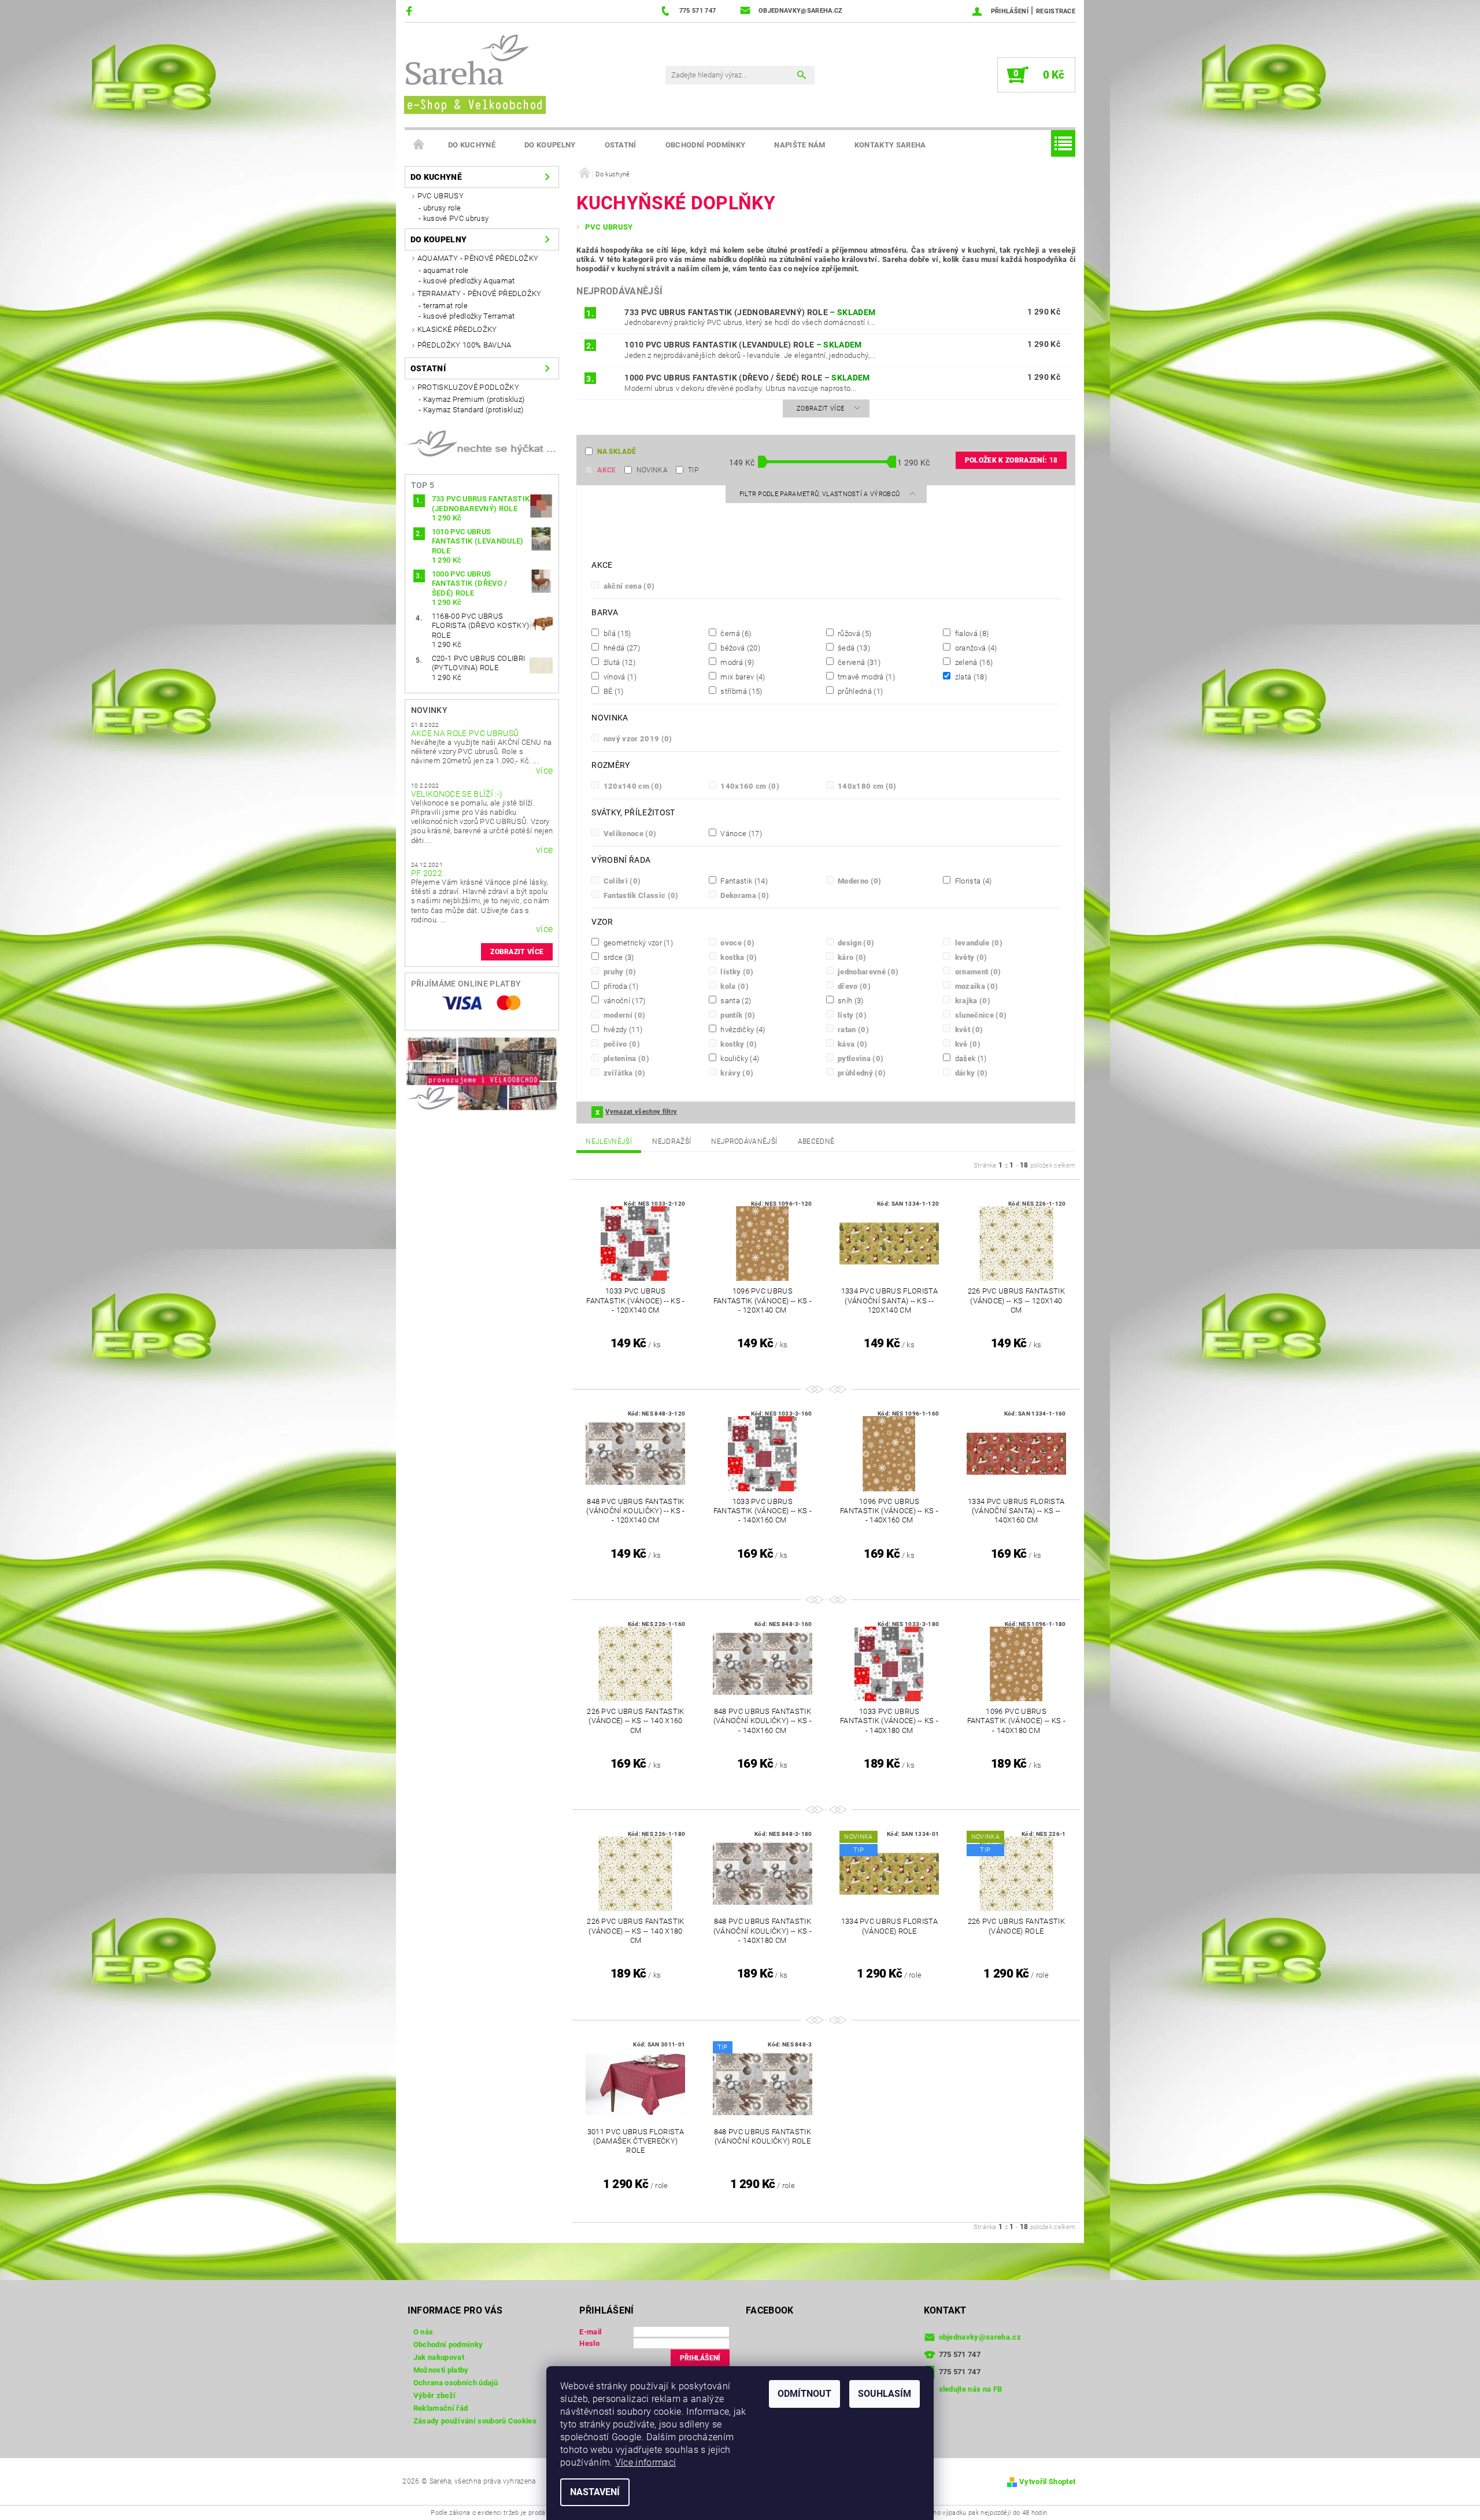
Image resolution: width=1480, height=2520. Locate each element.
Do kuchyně (472, 145)
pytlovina (860, 1058)
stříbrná (740, 691)
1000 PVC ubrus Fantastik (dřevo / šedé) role (747, 378)
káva (852, 1044)
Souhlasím (885, 2394)
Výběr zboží (435, 2395)
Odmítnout (804, 2394)
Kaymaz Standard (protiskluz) (473, 410)
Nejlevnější (609, 1141)
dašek (970, 1058)
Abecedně (816, 1141)
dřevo (853, 986)
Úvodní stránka (419, 145)
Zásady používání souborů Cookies (475, 2421)
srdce (617, 957)
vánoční (623, 1000)
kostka (738, 957)
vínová (619, 677)
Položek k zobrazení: (1011, 460)
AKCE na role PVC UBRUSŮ (465, 733)
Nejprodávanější (744, 1141)
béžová (739, 648)
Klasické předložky (457, 329)
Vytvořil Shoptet (1047, 2482)
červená (858, 662)
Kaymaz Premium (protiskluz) (474, 399)
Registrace (1056, 11)
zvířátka (623, 1073)
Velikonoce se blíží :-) (457, 794)
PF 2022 (427, 873)
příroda (620, 986)
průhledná (860, 691)
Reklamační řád (441, 2408)
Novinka (652, 470)
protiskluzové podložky (468, 387)
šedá (853, 648)
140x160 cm (749, 786)
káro (851, 957)
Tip (693, 470)
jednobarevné (867, 971)
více (544, 771)
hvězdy (622, 1029)
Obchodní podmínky (705, 145)
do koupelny (550, 145)
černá (735, 633)
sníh (850, 1000)
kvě (967, 1044)
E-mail (590, 2332)
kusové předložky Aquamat (469, 281)
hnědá (621, 648)
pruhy (619, 971)
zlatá (970, 677)
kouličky (739, 1058)
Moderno (859, 881)
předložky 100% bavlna (465, 345)
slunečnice (980, 1015)
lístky (736, 971)
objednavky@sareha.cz (980, 2337)
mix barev (742, 677)
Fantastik (743, 881)
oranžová (975, 648)
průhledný (861, 1073)
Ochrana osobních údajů (456, 2383)
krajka (972, 1000)
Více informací (645, 2462)
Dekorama (744, 895)
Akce (606, 470)
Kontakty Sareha (890, 145)
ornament (977, 971)
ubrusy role (442, 208)
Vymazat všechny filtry (641, 1112)
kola (734, 986)
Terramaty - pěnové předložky (480, 293)
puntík (737, 1015)
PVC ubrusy (441, 196)
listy (851, 1015)
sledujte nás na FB (971, 2389)
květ (968, 1029)
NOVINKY (429, 710)
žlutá (618, 662)
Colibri (621, 881)
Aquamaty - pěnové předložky (478, 258)
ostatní (621, 145)
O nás (423, 2332)
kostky (738, 1044)
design (855, 943)
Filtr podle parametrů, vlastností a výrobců (821, 494)
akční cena (628, 586)
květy (970, 957)
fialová (971, 633)
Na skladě (617, 452)
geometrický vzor (637, 943)
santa (735, 1000)
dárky (970, 1073)
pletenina (625, 1058)
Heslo (589, 2343)
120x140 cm (632, 786)
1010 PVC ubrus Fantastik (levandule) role (743, 345)
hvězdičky (742, 1029)
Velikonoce (629, 833)
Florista (972, 881)
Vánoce (740, 833)
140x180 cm (866, 786)
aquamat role (446, 270)
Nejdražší (671, 1141)
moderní (623, 1015)
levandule (978, 943)
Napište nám (800, 145)
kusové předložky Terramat (469, 316)
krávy (736, 1073)
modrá (736, 662)
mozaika (975, 986)
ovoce (737, 943)
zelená (973, 662)
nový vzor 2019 (637, 738)
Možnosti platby (441, 2370)
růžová (854, 633)
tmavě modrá (865, 677)
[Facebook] (411, 11)
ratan (852, 1029)
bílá (616, 633)
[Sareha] (474, 73)
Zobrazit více (517, 952)
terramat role (445, 306)
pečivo (621, 1044)
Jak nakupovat (439, 2357)
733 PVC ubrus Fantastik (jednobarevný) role (750, 312)
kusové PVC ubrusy (456, 218)
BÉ (612, 691)
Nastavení (595, 2492)
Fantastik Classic (640, 895)
